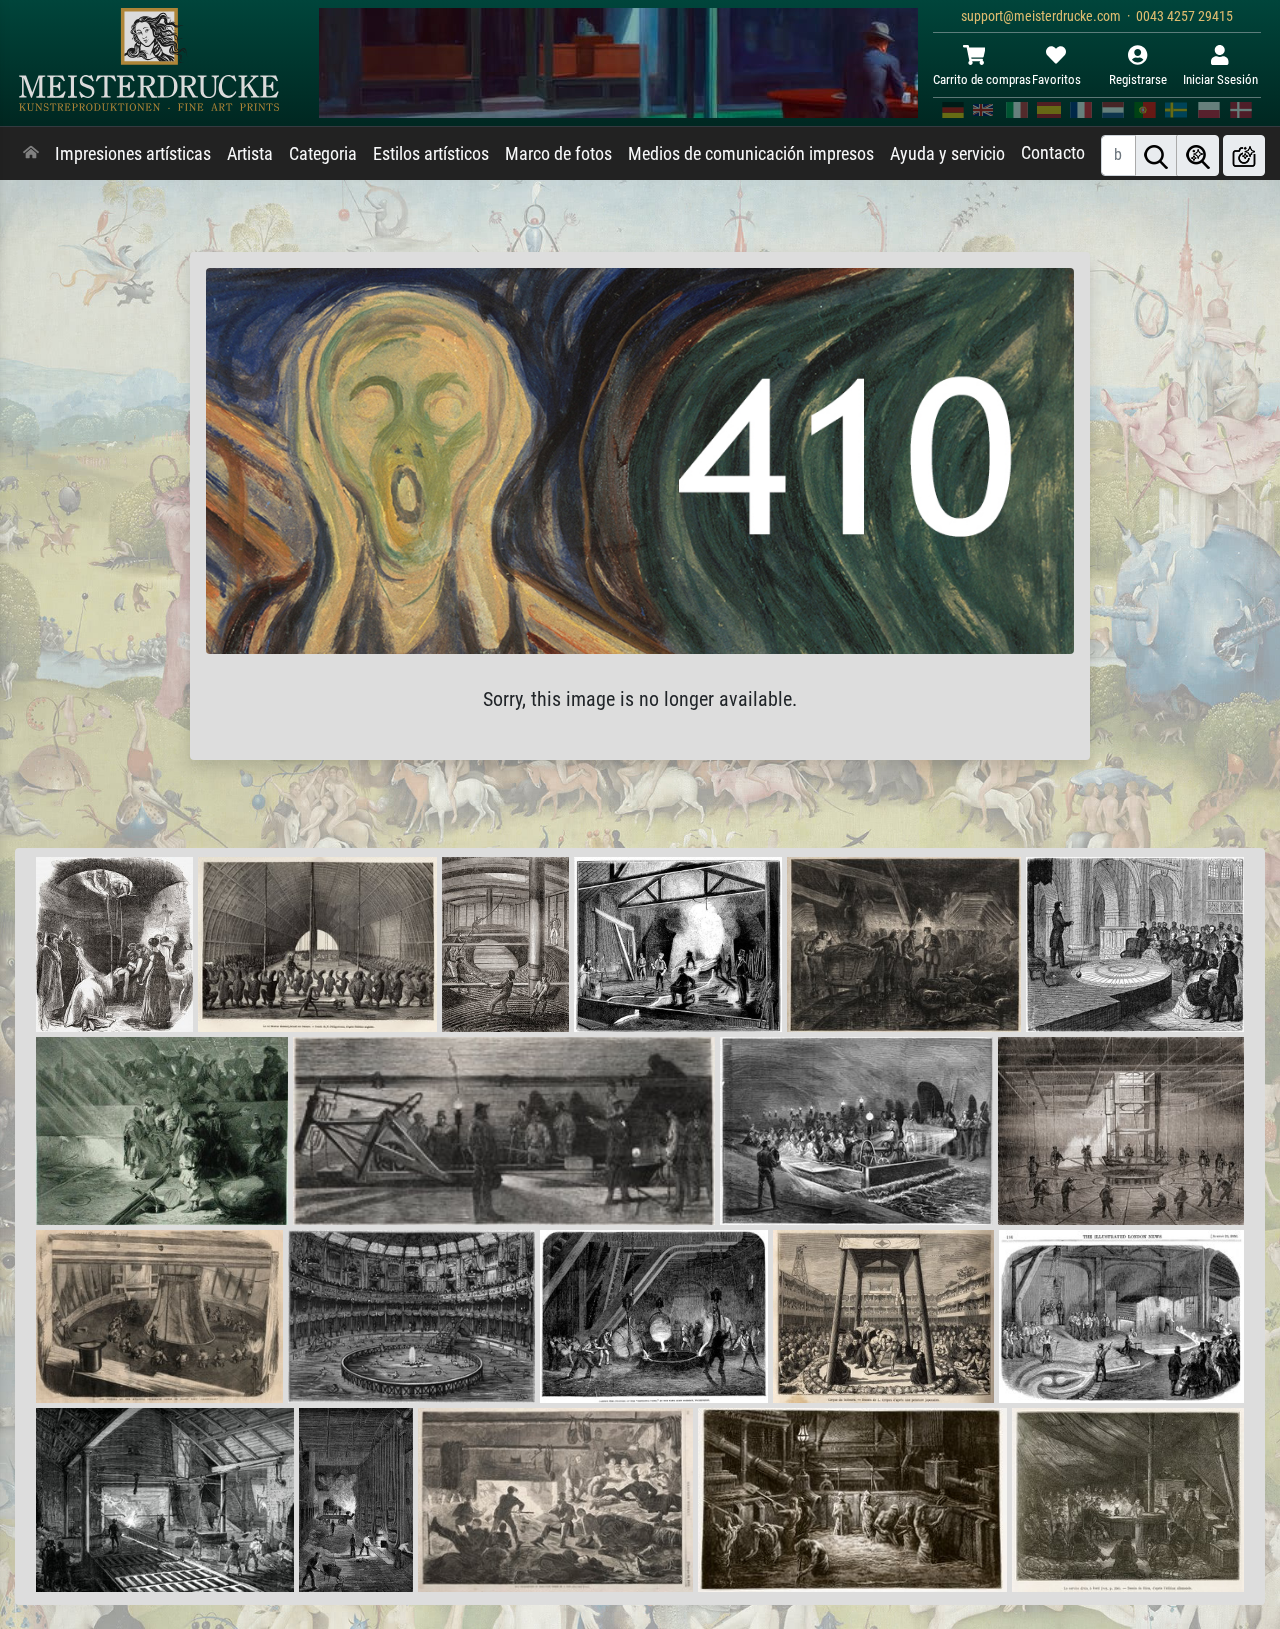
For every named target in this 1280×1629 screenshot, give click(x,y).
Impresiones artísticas (133, 154)
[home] (31, 154)
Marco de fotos (558, 154)
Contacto (1053, 153)
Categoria (323, 154)
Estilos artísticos (431, 154)
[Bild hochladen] (1244, 155)
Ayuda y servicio (947, 154)
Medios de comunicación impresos (751, 154)
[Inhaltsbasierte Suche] (1198, 155)
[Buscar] (1156, 155)
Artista (250, 154)
